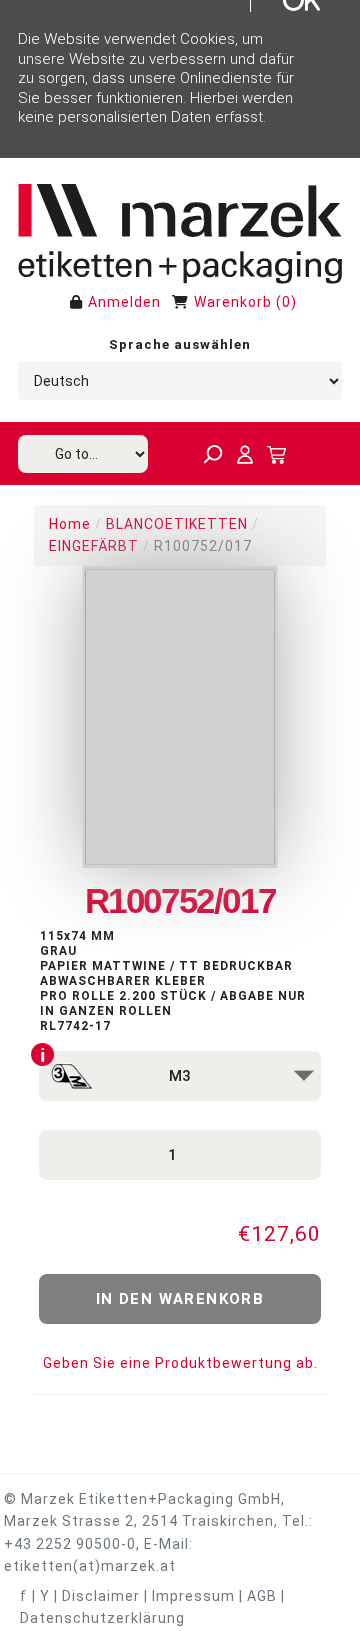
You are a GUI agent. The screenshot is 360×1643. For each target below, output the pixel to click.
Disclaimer (101, 1596)
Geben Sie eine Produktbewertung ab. (180, 1363)
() (286, 302)
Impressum (193, 1596)
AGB (262, 1596)
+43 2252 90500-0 (70, 1544)
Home (70, 524)
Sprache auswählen (180, 344)
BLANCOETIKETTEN (177, 524)
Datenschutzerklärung (102, 1618)
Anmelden (124, 302)
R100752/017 (203, 546)
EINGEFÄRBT (94, 546)
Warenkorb (233, 302)
